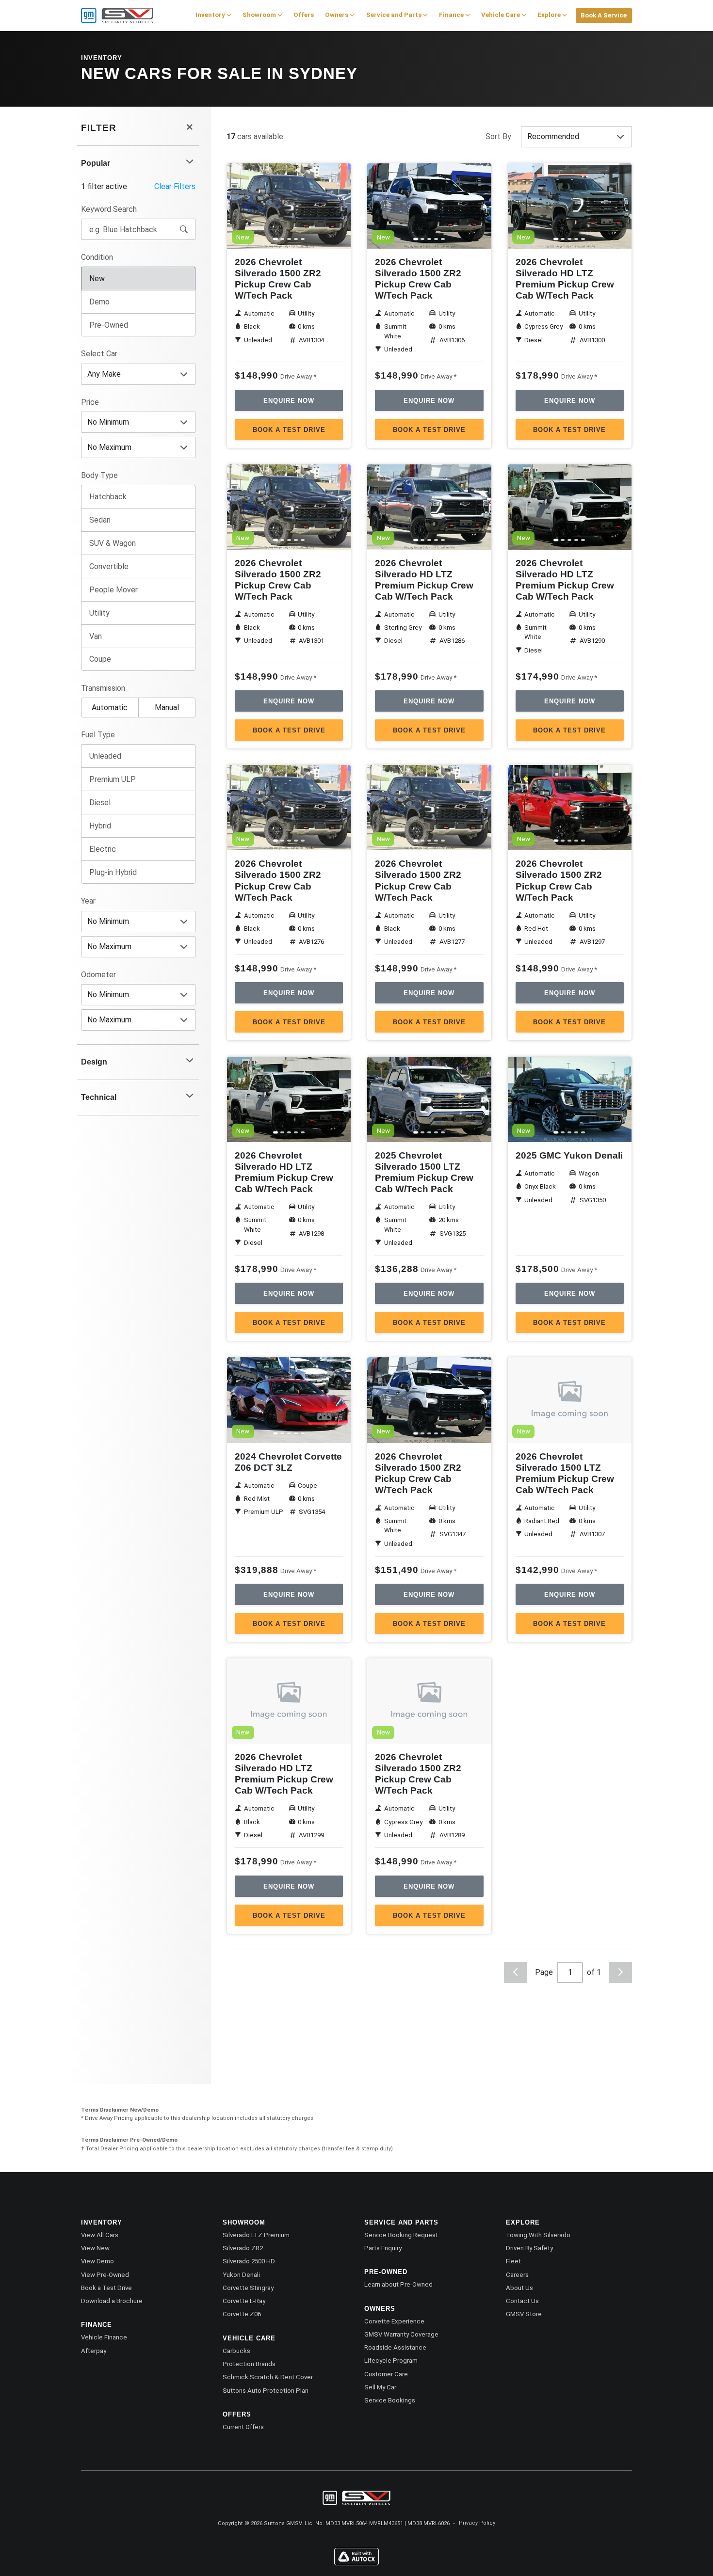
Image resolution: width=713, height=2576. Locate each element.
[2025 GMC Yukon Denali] (570, 1099)
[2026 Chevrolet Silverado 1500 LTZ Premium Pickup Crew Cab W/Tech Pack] (570, 1400)
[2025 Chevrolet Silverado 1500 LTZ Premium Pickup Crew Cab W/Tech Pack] (429, 1099)
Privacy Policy (477, 2523)
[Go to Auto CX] (356, 2563)
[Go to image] (275, 239)
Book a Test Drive (289, 430)
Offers (304, 15)
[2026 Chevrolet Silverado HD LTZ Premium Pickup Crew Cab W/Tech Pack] (570, 206)
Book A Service (604, 15)
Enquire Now (289, 401)
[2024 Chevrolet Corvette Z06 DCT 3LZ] (289, 1400)
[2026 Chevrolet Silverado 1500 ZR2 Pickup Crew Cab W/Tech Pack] (289, 206)
